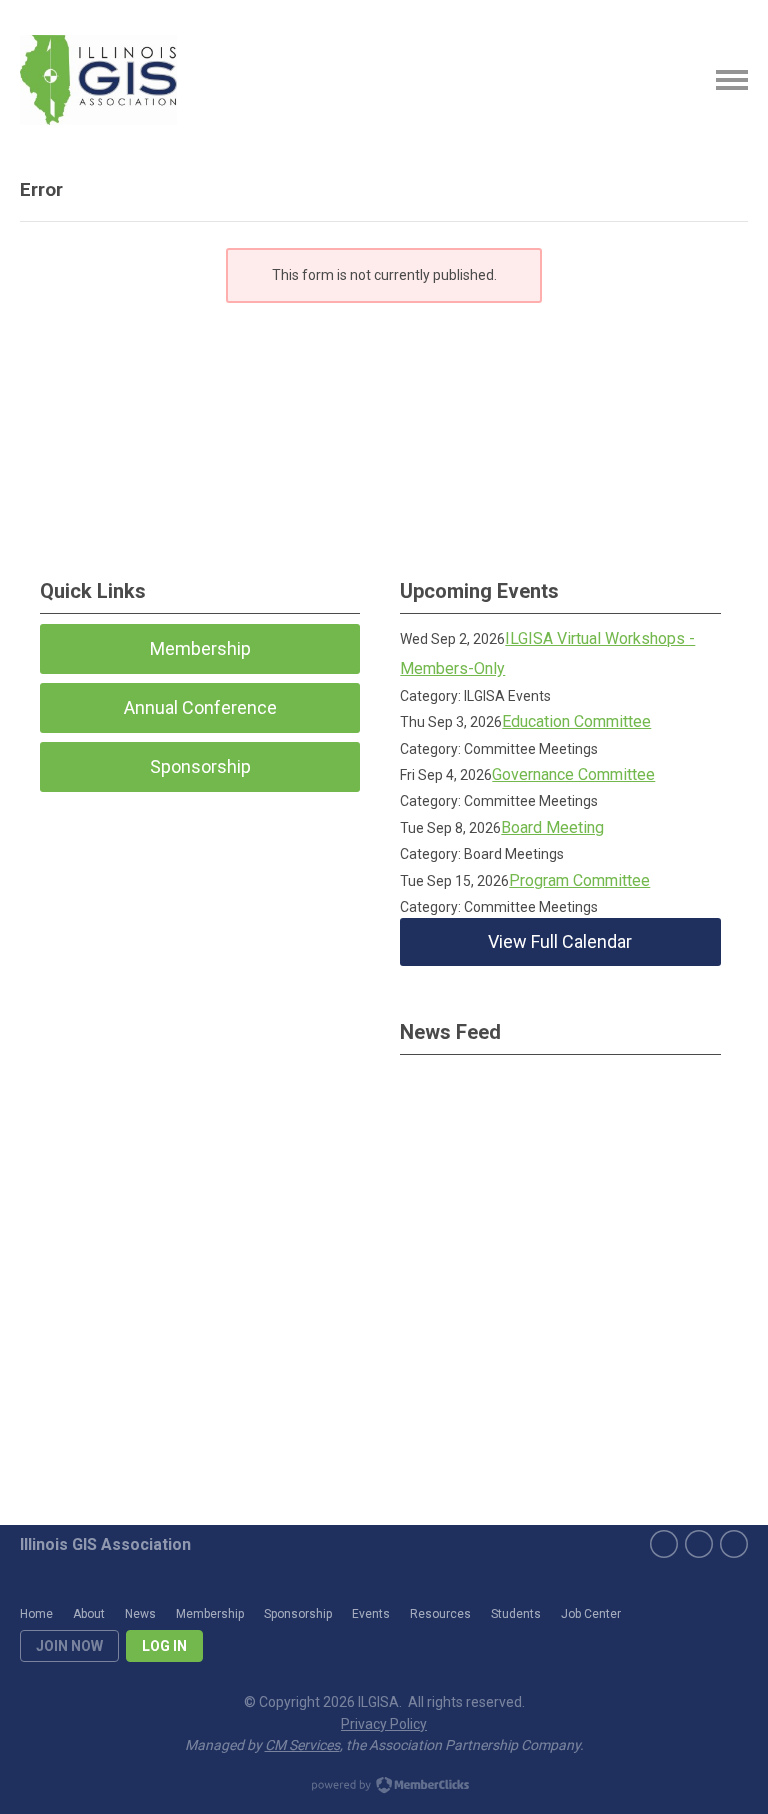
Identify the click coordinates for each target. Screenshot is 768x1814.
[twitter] (699, 1544)
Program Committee (579, 880)
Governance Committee (573, 774)
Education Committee (576, 721)
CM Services (302, 1745)
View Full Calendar (560, 941)
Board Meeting (552, 827)
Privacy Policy (384, 1724)
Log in (164, 1646)
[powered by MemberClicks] (384, 1787)
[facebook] (664, 1544)
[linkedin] (734, 1544)
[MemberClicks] (98, 80)
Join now (69, 1646)
